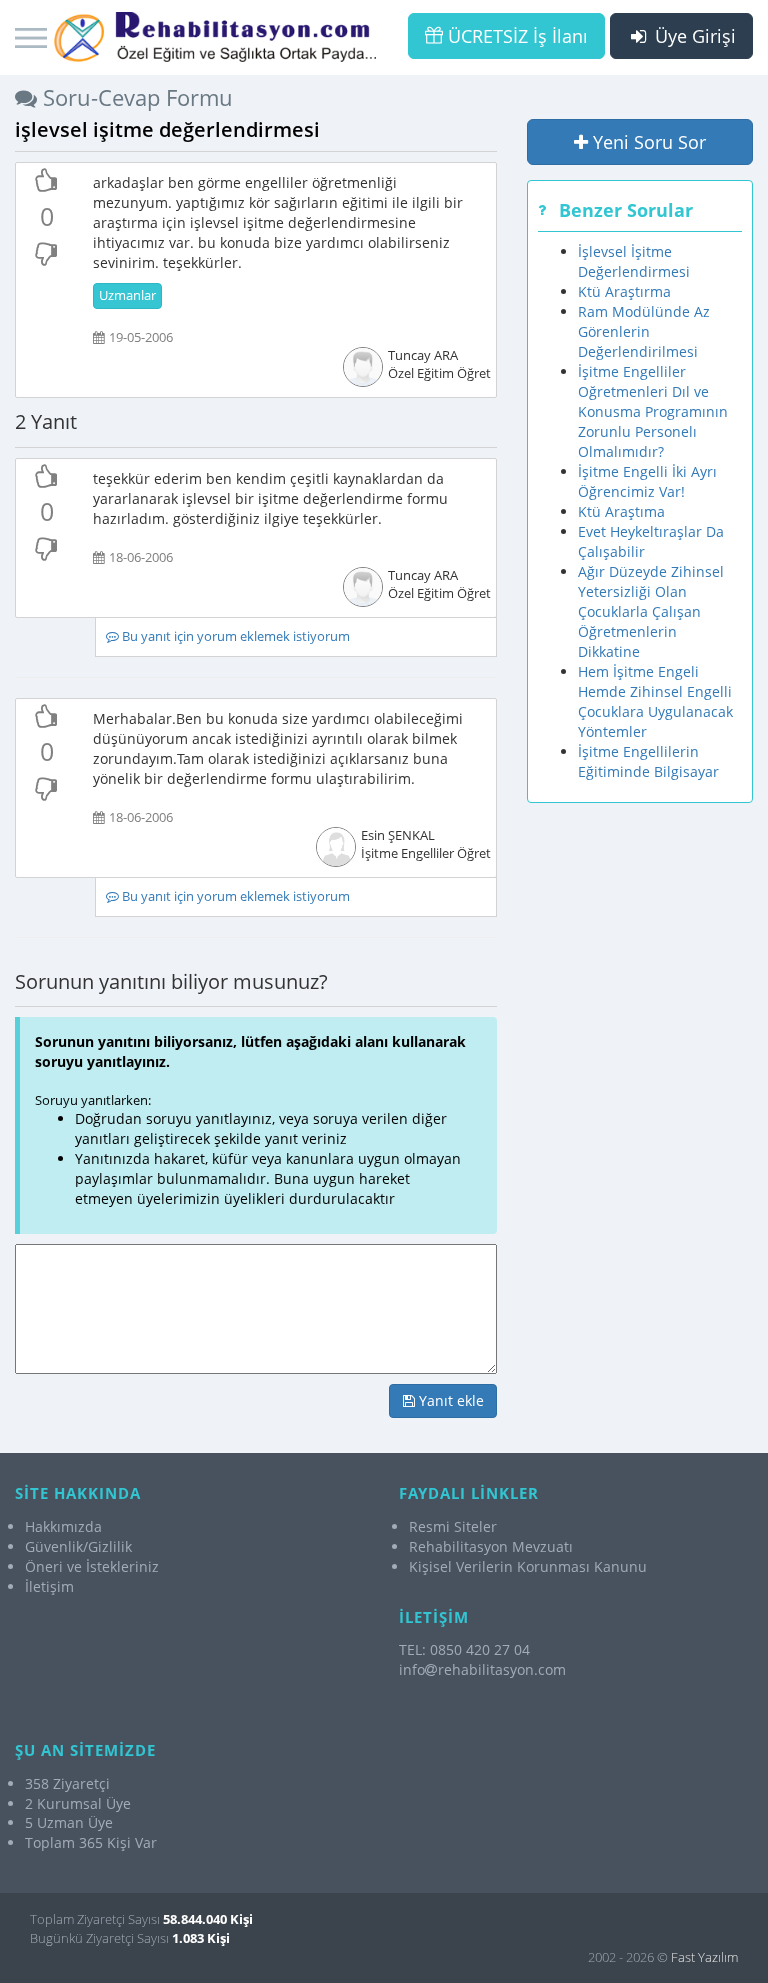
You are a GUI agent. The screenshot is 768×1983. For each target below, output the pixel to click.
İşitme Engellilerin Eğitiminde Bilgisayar (648, 761)
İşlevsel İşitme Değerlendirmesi (634, 261)
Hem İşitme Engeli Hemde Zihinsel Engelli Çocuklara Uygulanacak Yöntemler (655, 701)
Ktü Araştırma (624, 291)
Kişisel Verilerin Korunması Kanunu (528, 1566)
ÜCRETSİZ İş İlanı (515, 36)
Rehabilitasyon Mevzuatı (491, 1546)
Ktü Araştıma (621, 511)
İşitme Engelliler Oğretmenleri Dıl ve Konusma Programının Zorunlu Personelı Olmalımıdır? (653, 411)
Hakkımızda (63, 1526)
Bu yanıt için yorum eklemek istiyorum (234, 636)
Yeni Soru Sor (647, 142)
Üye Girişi (693, 36)
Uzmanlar (127, 295)
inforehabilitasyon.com (482, 1669)
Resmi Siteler (453, 1526)
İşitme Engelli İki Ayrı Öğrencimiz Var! (647, 481)
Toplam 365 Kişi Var (91, 1842)
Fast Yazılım (704, 1957)
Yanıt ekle (449, 1400)
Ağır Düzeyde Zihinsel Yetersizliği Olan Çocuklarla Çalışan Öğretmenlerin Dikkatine (651, 611)
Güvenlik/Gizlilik (78, 1546)
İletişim (49, 1586)
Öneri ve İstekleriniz (92, 1566)
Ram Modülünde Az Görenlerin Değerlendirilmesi (644, 331)
